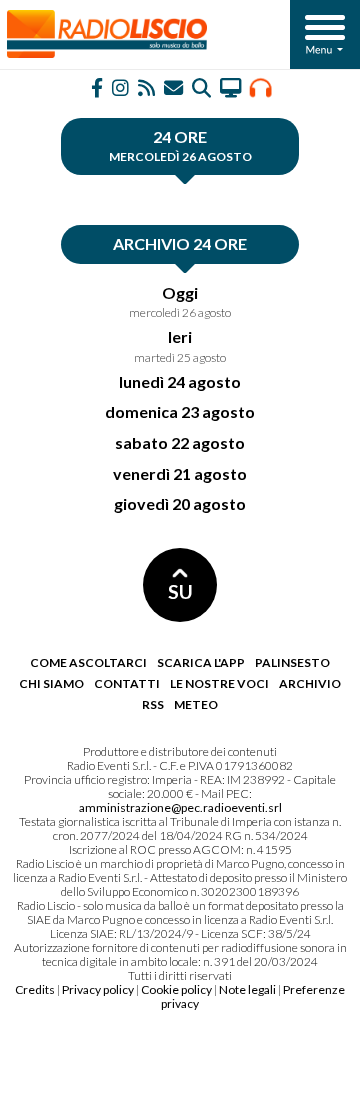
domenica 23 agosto (180, 411)
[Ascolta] (260, 86)
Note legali (247, 989)
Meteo (196, 704)
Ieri (180, 336)
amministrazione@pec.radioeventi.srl (180, 807)
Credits (35, 989)
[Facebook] (97, 86)
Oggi (180, 292)
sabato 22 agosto (180, 442)
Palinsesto (292, 662)
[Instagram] (120, 86)
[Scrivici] (173, 86)
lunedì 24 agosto (180, 381)
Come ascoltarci (88, 662)
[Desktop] (231, 86)
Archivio (310, 683)
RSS (153, 704)
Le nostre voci (219, 683)
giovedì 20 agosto (180, 503)
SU (180, 591)
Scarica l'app (201, 662)
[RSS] (146, 86)
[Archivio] (201, 86)
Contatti (127, 683)
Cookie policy (176, 989)
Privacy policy (98, 989)
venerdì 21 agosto (180, 473)
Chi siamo (51, 683)
